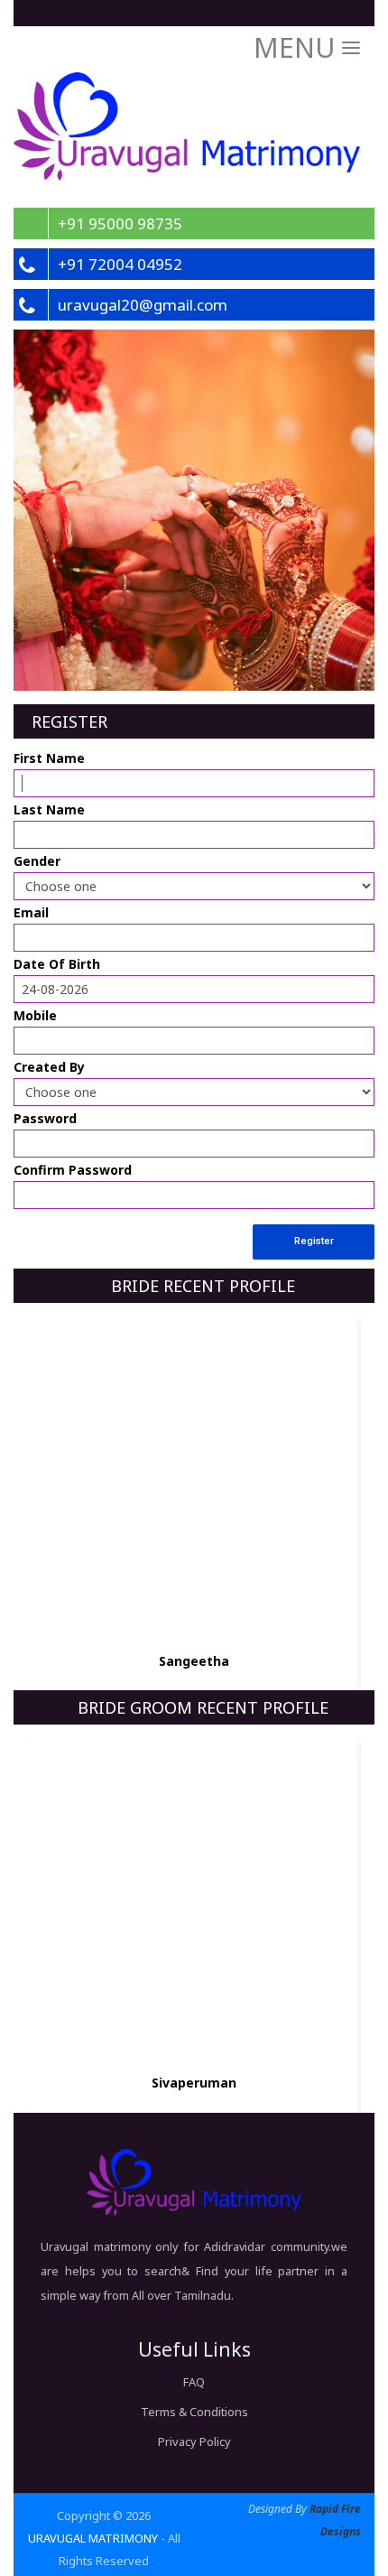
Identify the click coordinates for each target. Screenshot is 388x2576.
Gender (37, 861)
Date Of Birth (57, 964)
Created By (49, 1067)
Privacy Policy (194, 2441)
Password (45, 1118)
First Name (49, 758)
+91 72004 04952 (120, 264)
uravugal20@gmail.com (143, 305)
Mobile (35, 1015)
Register (314, 1241)
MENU (298, 47)
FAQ (194, 2382)
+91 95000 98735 (120, 223)
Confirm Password (73, 1170)
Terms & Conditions (194, 2412)
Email (31, 912)
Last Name (49, 809)
